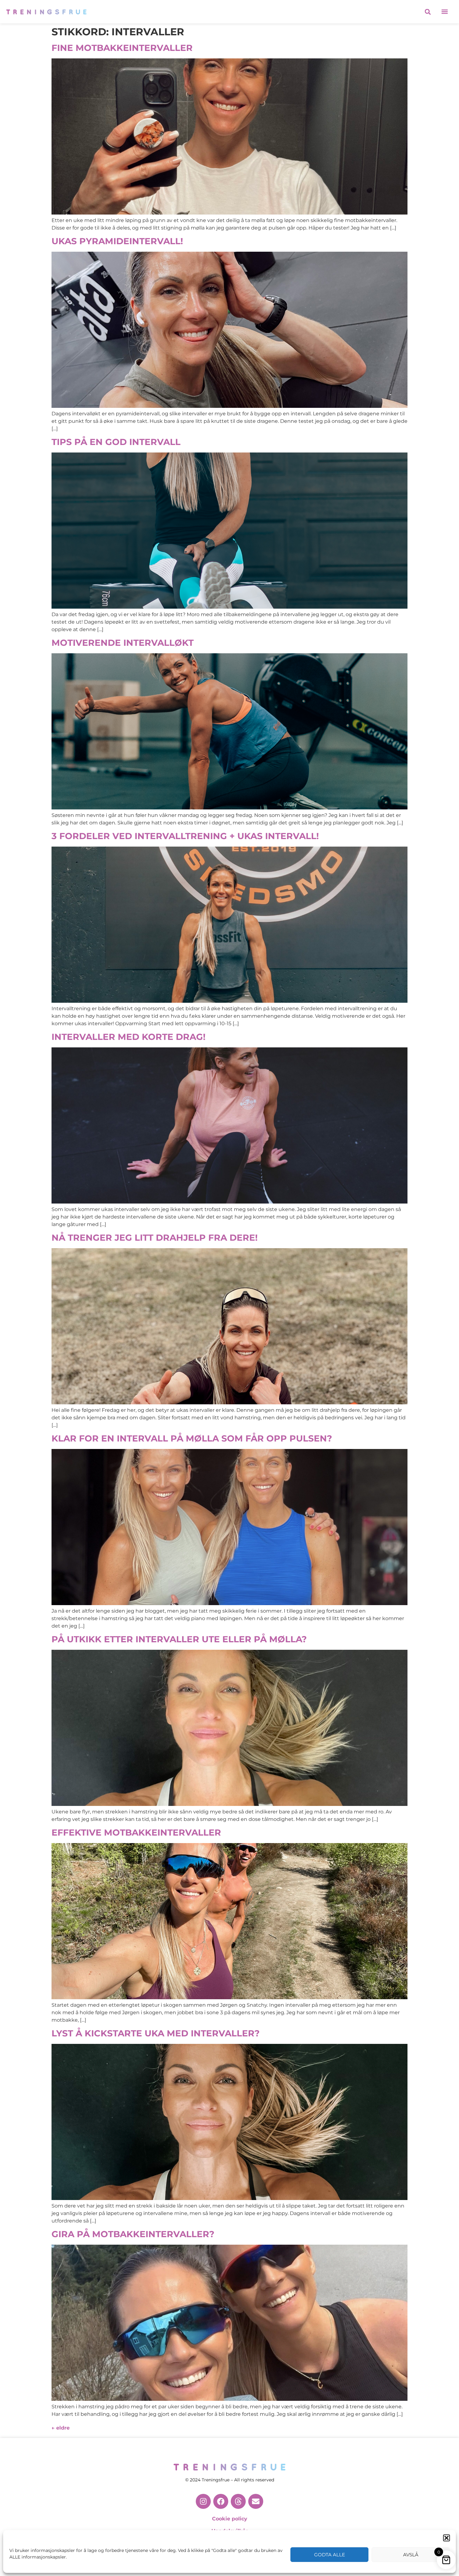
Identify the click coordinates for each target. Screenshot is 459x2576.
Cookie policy (230, 2519)
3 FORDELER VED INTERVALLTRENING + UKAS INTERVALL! (185, 836)
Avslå (411, 2555)
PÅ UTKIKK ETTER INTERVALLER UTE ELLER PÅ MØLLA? (179, 1639)
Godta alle (330, 2555)
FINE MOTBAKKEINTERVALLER (122, 48)
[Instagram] (203, 2501)
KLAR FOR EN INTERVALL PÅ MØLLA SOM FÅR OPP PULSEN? (192, 1438)
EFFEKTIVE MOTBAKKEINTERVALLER (136, 1832)
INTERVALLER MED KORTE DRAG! (128, 1037)
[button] (447, 2538)
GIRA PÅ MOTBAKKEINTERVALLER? (133, 2234)
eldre (61, 2428)
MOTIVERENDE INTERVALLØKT (123, 643)
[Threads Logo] (238, 2501)
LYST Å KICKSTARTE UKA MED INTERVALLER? (155, 2033)
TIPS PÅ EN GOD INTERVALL (116, 442)
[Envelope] (256, 2501)
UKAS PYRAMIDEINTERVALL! (117, 241)
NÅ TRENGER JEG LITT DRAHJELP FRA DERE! (155, 1238)
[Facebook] (221, 2501)
